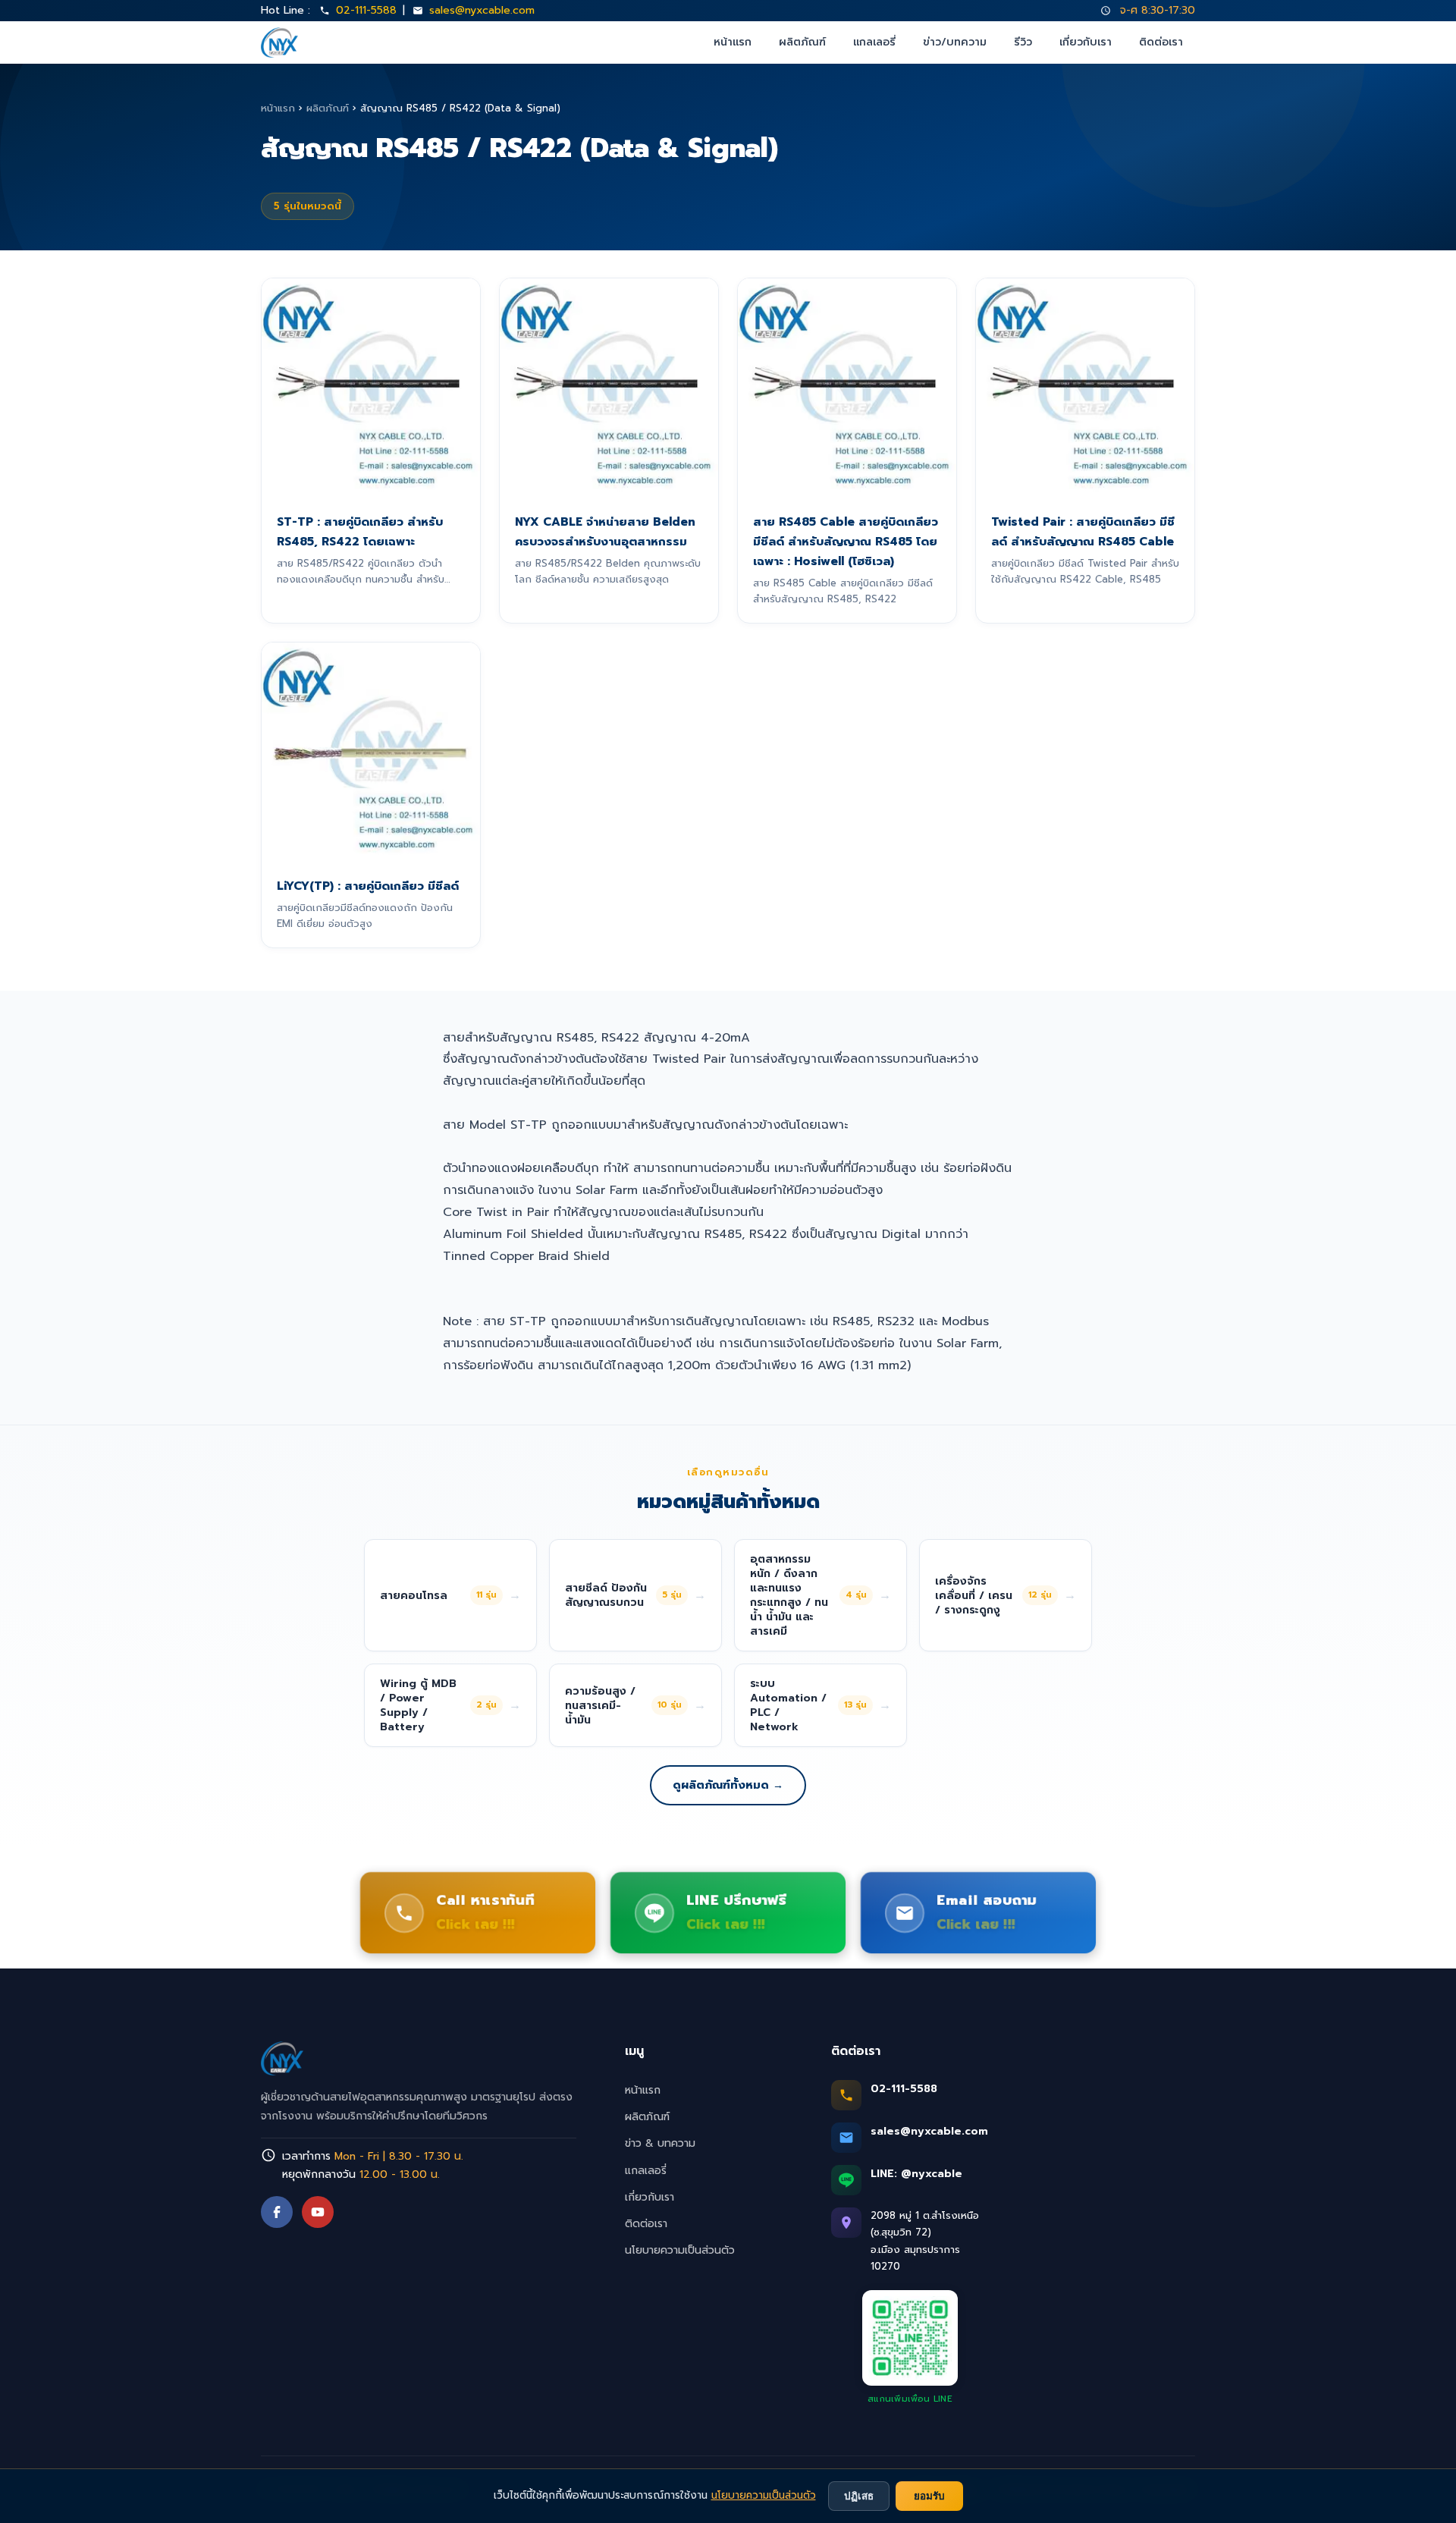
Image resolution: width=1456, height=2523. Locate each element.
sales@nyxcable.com (482, 10)
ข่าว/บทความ (955, 42)
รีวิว (1023, 42)
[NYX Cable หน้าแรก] (279, 42)
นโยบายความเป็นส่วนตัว (680, 2250)
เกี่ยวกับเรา (1086, 42)
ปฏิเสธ (859, 2496)
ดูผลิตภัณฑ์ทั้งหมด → (728, 1785)
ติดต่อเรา (1161, 42)
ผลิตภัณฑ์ (802, 42)
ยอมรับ (929, 2496)
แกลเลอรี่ (874, 42)
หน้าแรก (733, 42)
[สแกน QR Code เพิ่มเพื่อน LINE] (910, 2338)
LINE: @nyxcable (916, 2174)
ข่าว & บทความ (660, 2143)
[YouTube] (318, 2212)
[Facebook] (277, 2212)
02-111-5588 (366, 10)
